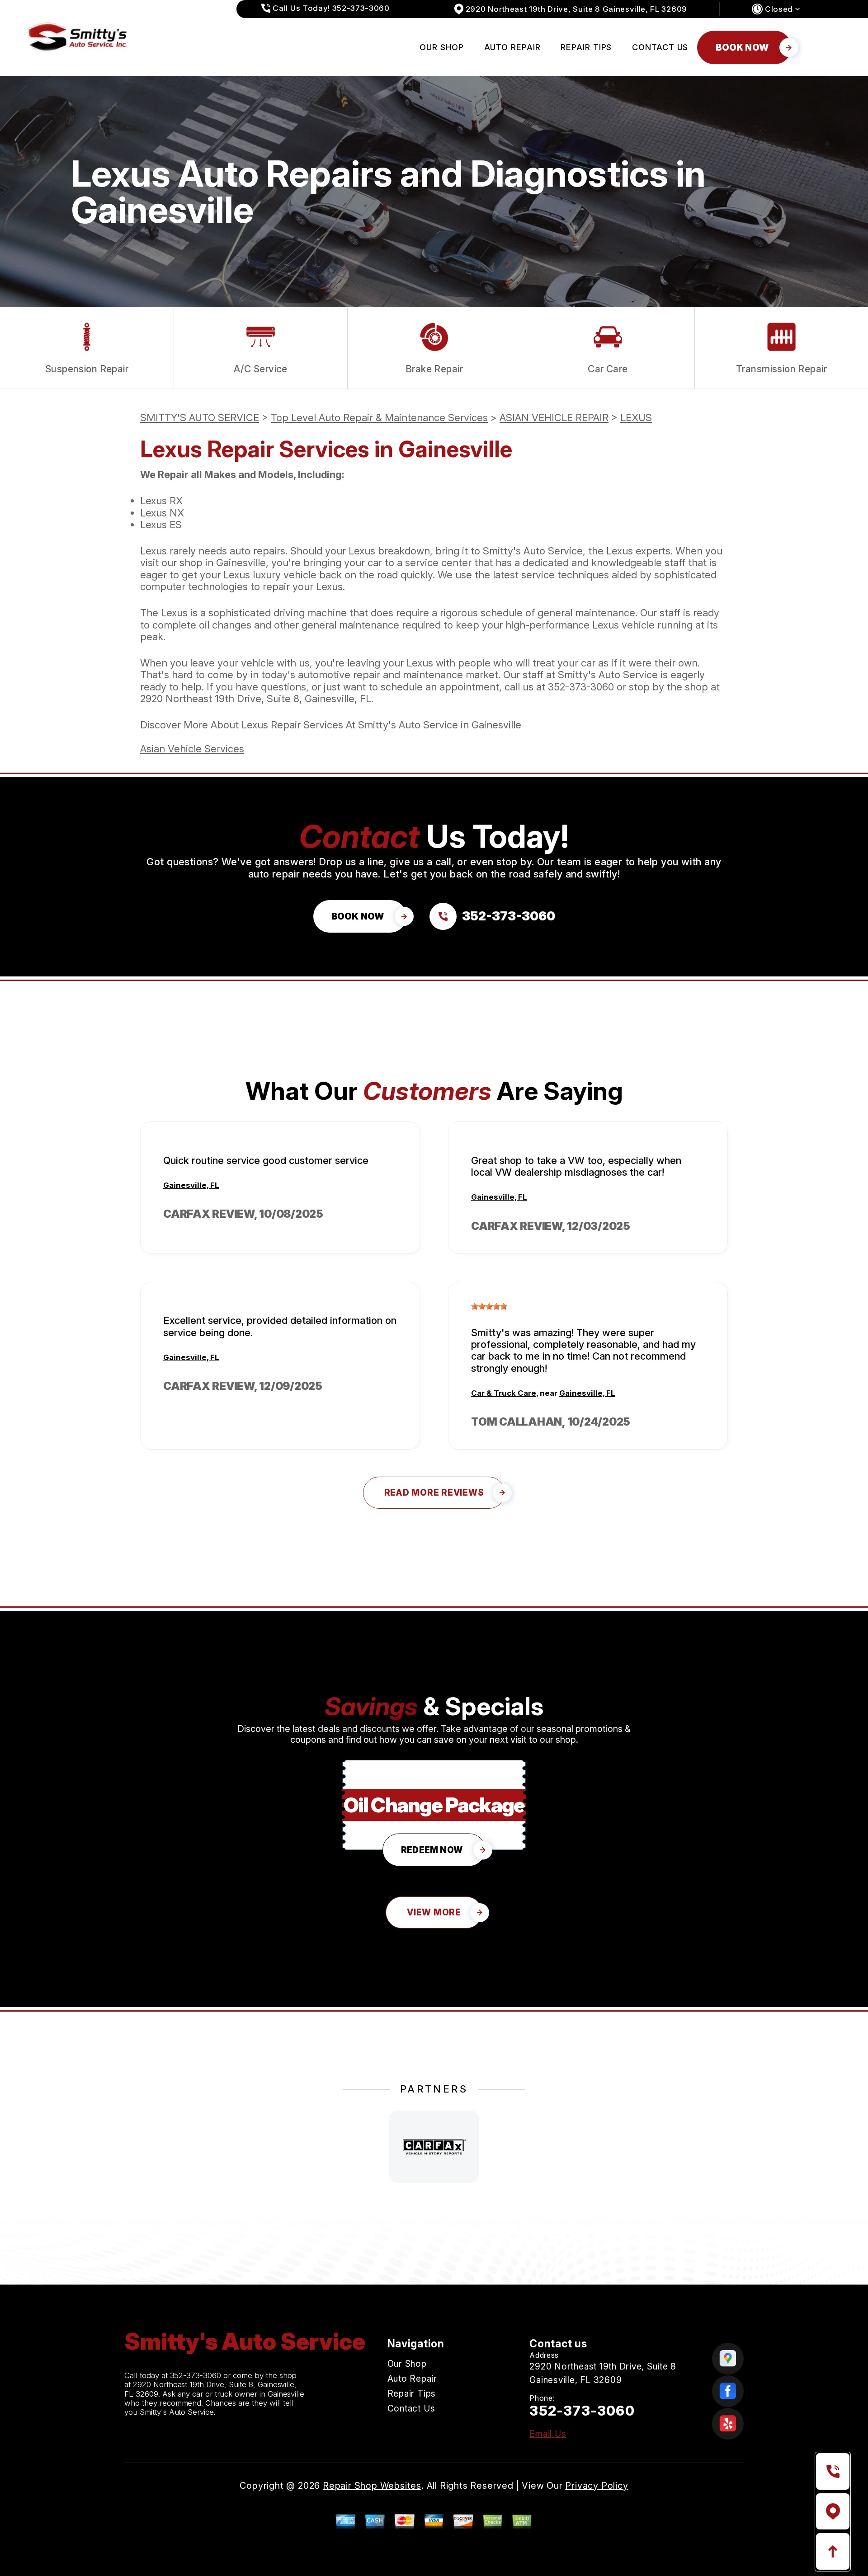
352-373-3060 (581, 687)
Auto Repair (512, 47)
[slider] (489, 1306)
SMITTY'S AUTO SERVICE (200, 418)
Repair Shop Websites (372, 2486)
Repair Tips (586, 47)
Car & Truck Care (504, 1393)
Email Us (548, 2434)
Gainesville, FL (191, 1185)
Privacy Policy (597, 2486)
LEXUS (636, 418)
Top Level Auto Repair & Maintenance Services (379, 418)
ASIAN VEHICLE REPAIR (554, 418)
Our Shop (441, 47)
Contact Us (660, 47)
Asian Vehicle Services (192, 749)
